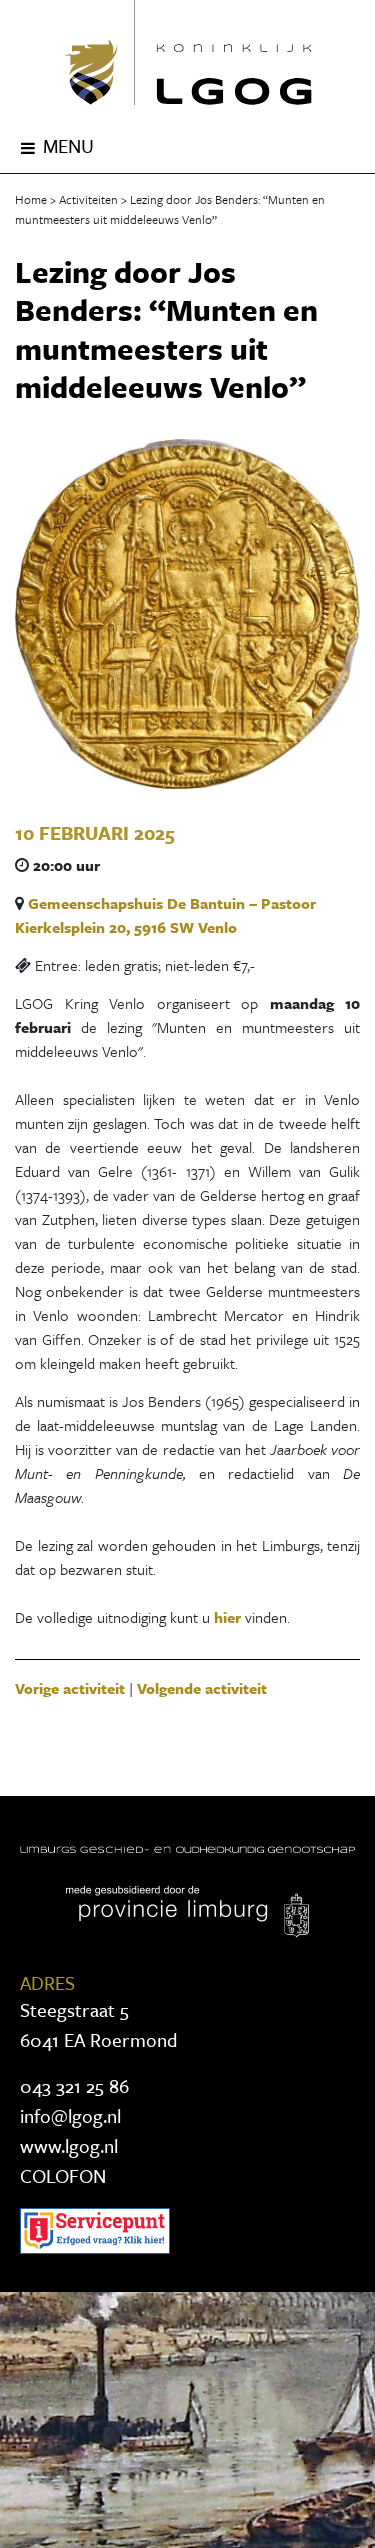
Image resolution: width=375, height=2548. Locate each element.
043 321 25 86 (74, 2085)
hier (229, 1617)
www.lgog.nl (69, 2145)
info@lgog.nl (70, 2115)
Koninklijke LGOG (187, 52)
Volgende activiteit (202, 1688)
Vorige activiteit (70, 1688)
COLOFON (63, 2175)
